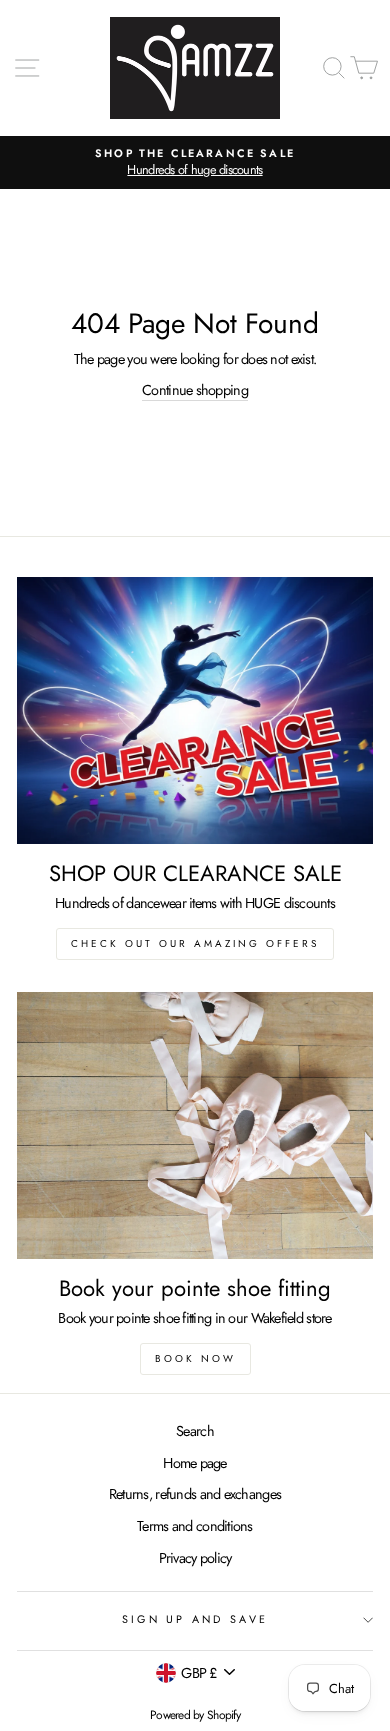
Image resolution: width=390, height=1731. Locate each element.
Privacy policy (195, 1558)
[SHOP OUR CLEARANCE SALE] (195, 710)
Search (195, 1431)
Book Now (195, 1358)
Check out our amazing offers (195, 943)
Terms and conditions (195, 1526)
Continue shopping (195, 390)
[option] (195, 162)
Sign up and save (195, 1619)
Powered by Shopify (195, 1715)
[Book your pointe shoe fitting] (195, 1125)
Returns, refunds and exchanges (195, 1494)
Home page (195, 1463)
